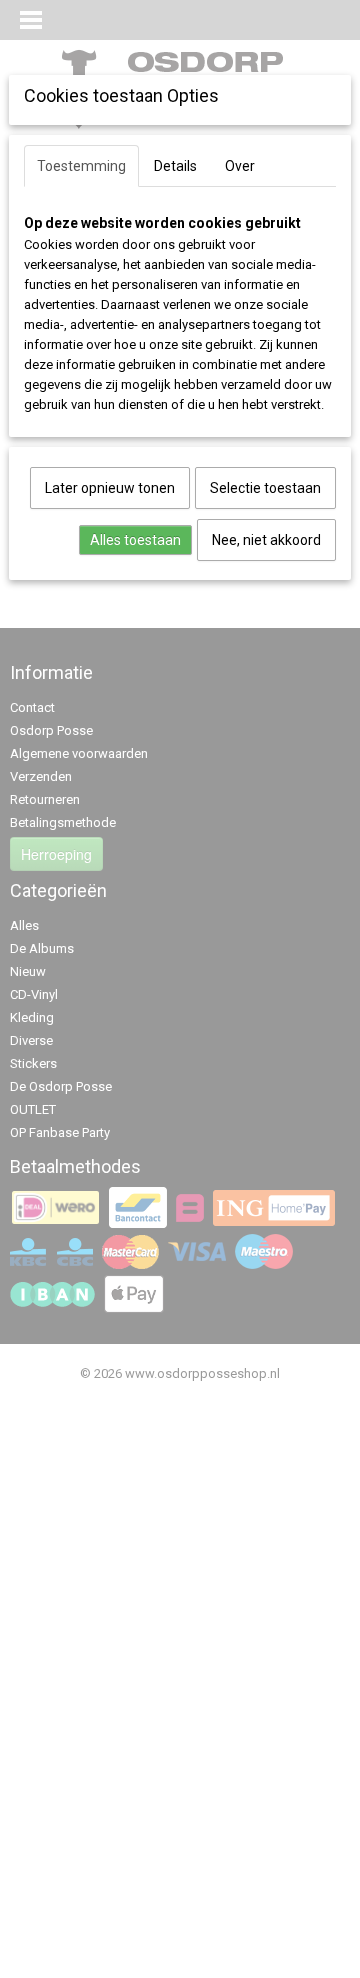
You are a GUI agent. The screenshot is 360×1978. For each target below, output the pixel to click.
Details (175, 166)
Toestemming (81, 166)
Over (240, 166)
